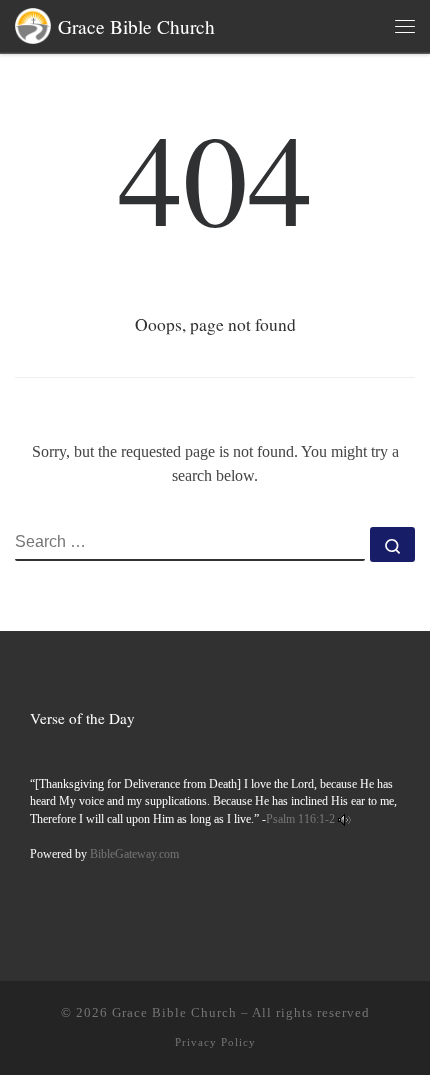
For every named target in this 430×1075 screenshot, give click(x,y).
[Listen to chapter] (344, 819)
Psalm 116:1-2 (300, 819)
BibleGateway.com (134, 854)
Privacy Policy (215, 1042)
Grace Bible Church (174, 1012)
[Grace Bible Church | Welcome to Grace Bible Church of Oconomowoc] (33, 22)
